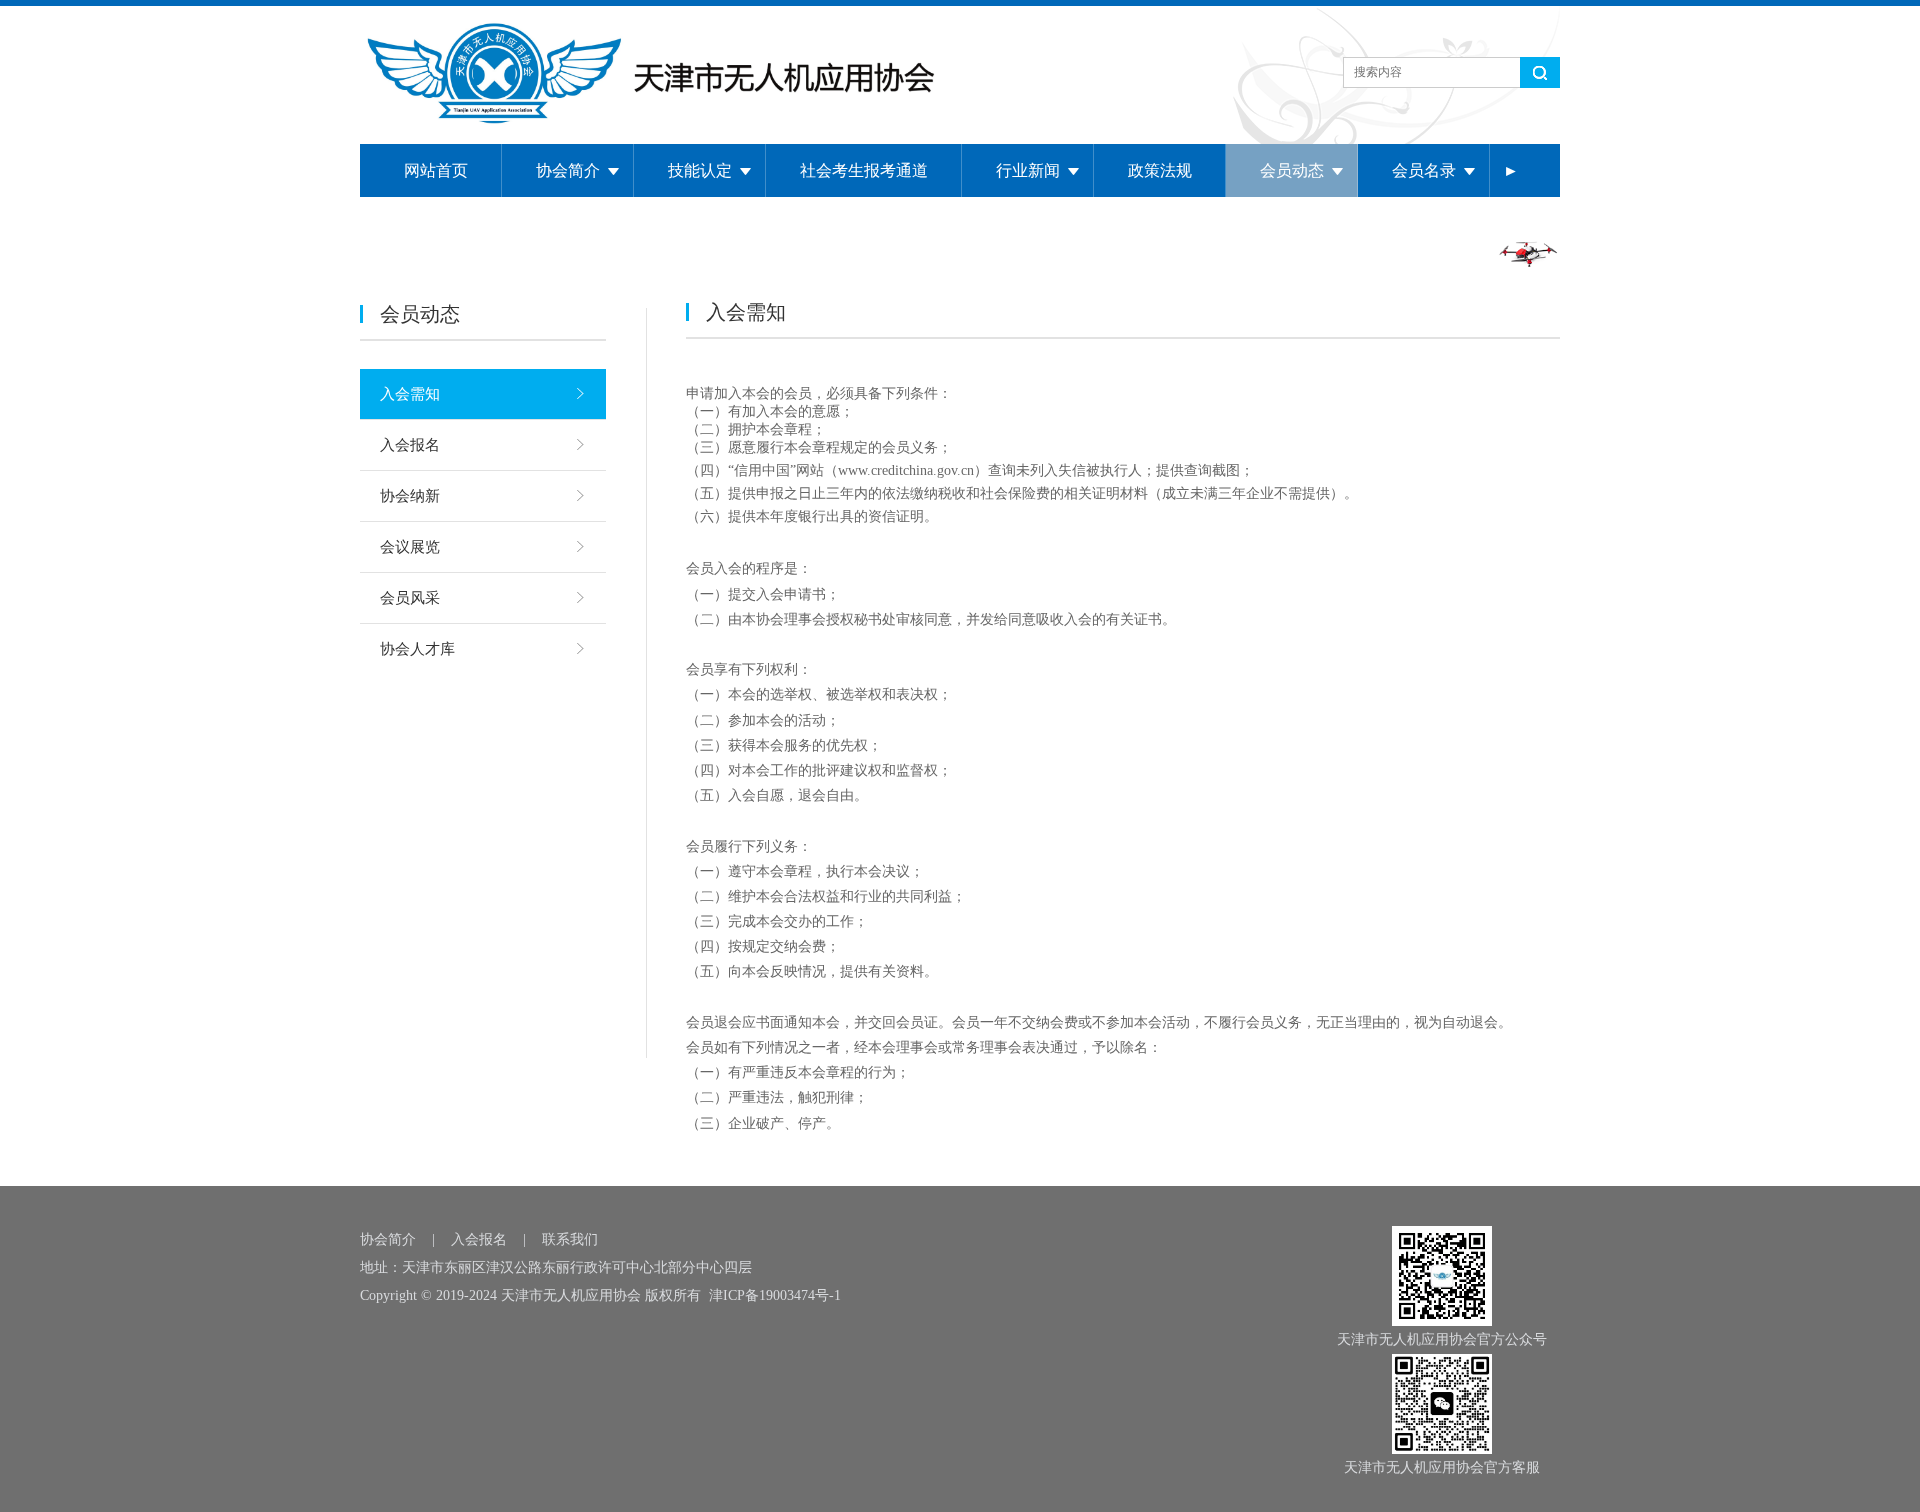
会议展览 (410, 547)
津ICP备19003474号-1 (775, 1295)
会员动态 (1292, 170)
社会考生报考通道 (864, 170)
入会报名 (410, 445)
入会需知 (410, 394)
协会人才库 (417, 649)
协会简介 (568, 170)
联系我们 (570, 1239)
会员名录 (1424, 170)
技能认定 (700, 170)
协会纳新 (410, 496)
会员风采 (410, 598)
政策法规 (1160, 170)
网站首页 (436, 170)
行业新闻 (1028, 170)
